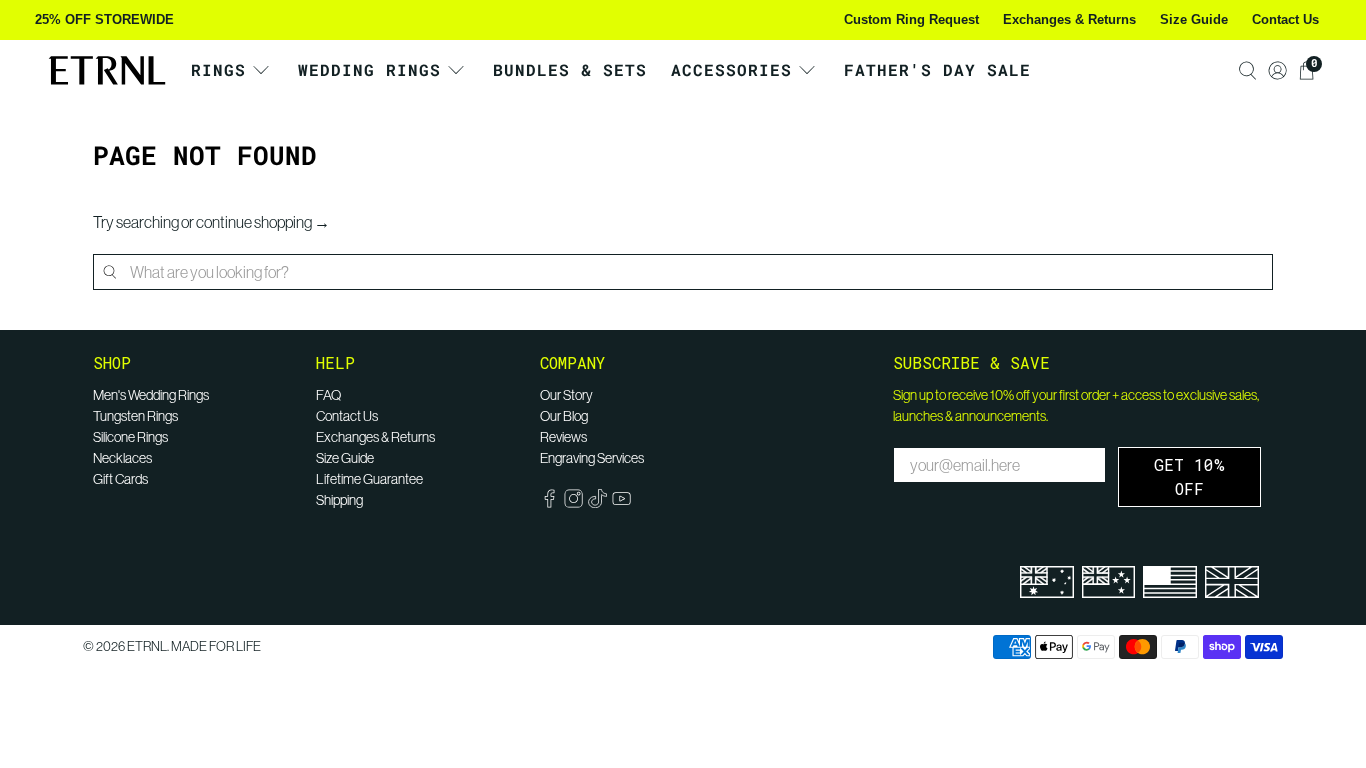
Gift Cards (120, 479)
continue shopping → (263, 222)
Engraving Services (592, 458)
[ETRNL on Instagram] (573, 503)
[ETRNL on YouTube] (621, 503)
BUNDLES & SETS (570, 69)
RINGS (218, 69)
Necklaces (122, 458)
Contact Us (1285, 19)
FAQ (328, 395)
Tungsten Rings (135, 416)
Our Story (566, 395)
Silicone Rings (130, 437)
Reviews (563, 437)
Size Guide (1194, 19)
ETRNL (147, 646)
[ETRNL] (107, 70)
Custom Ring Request (911, 19)
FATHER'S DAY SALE (937, 69)
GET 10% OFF (1189, 476)
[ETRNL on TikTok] (597, 503)
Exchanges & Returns (1069, 19)
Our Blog (564, 416)
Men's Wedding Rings (151, 395)
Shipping (339, 500)
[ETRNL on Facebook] (549, 503)
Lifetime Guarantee (369, 479)
